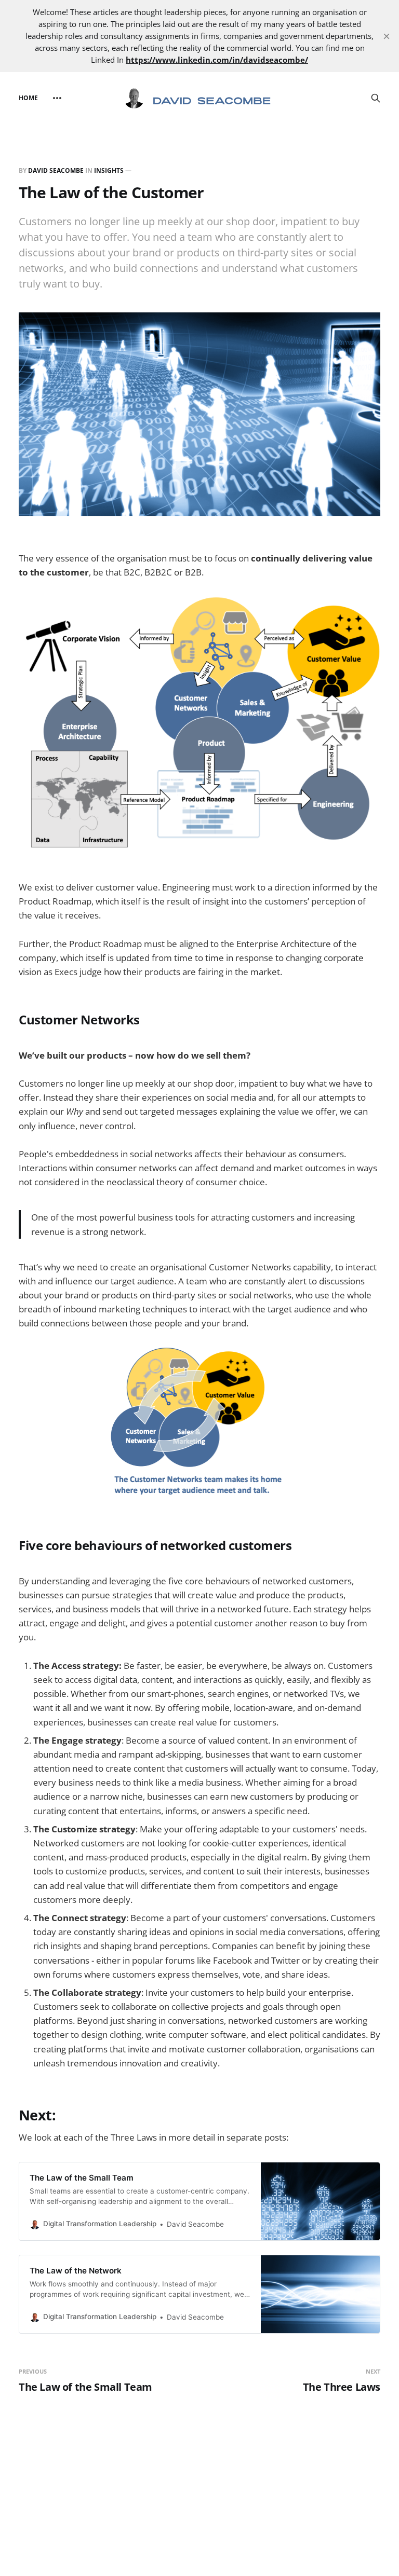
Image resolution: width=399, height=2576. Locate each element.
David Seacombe (56, 170)
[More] (57, 98)
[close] (387, 36)
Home (28, 98)
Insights (109, 170)
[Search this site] (376, 98)
